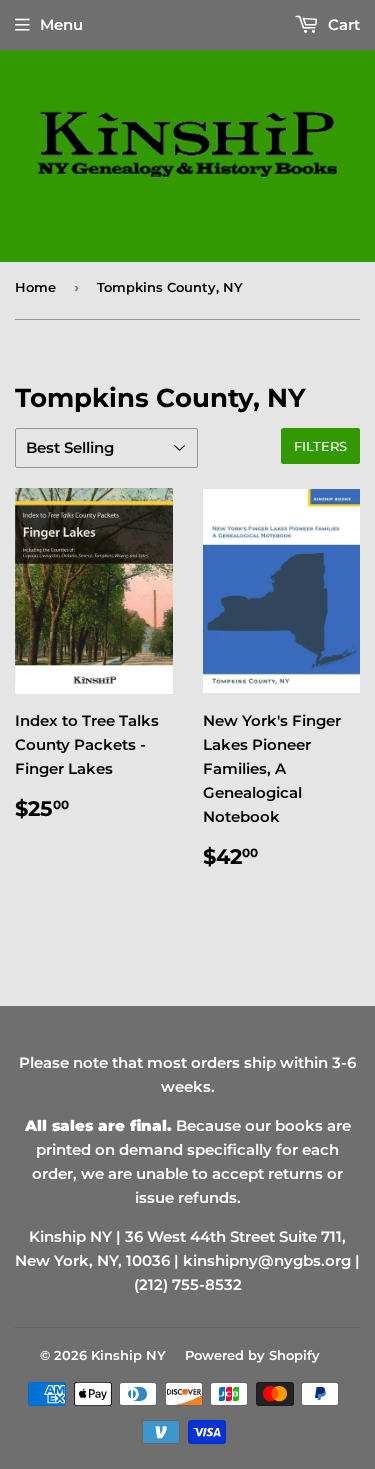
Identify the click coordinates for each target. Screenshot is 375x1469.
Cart (342, 24)
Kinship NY (128, 1355)
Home (35, 287)
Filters (320, 446)
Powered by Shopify (252, 1355)
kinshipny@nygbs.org (267, 1260)
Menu (61, 24)
